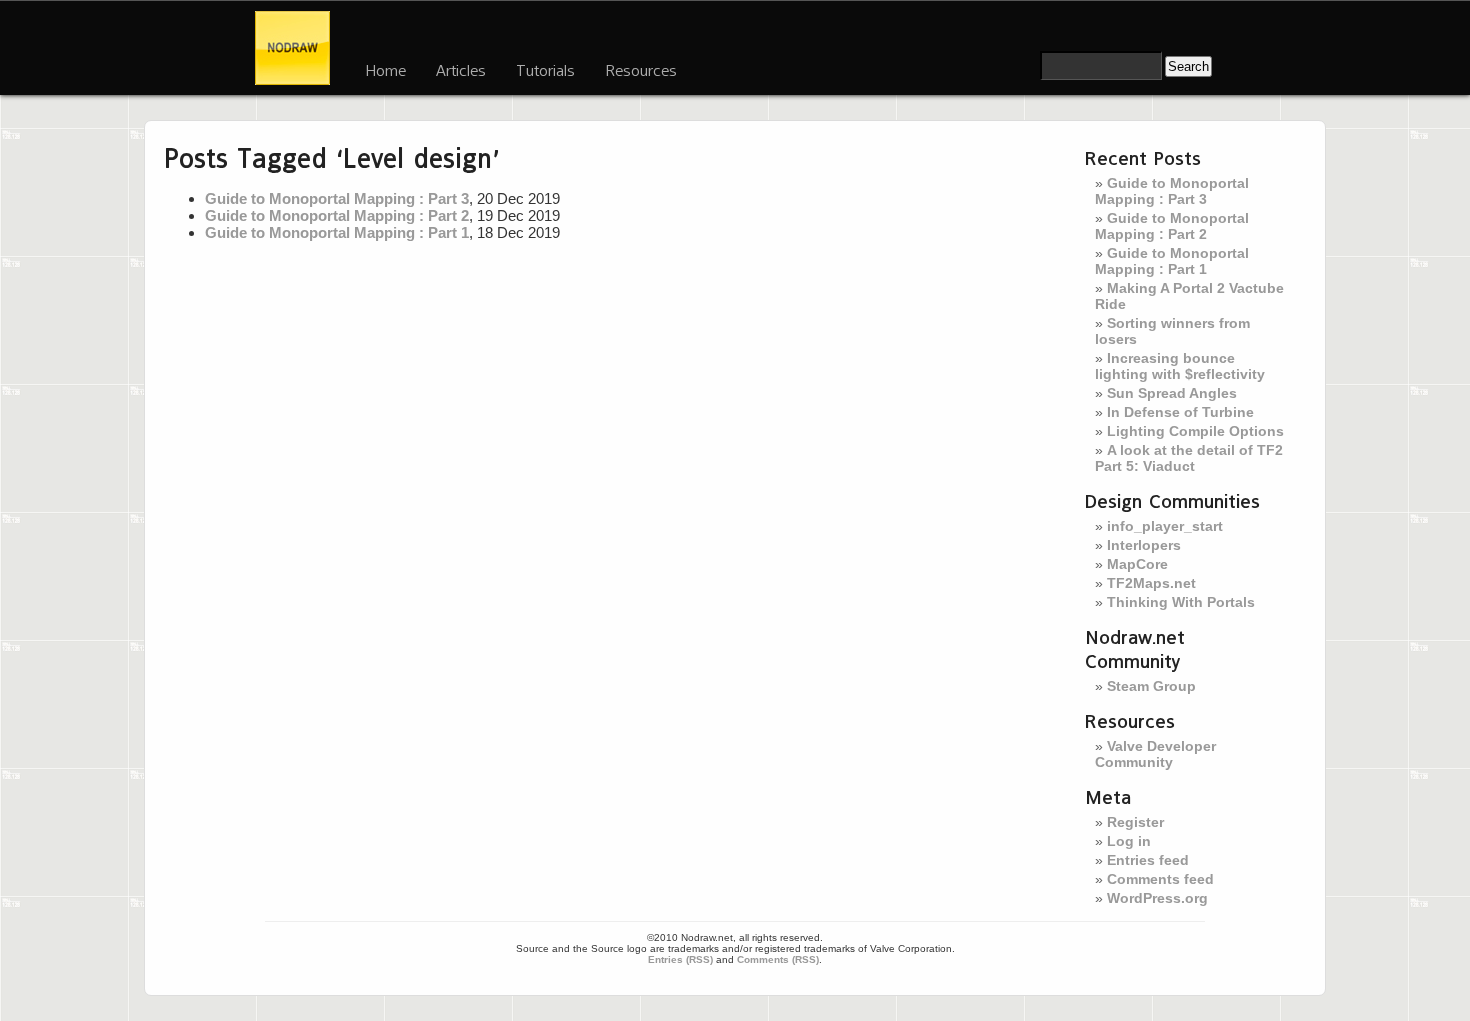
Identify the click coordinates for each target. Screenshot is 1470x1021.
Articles (461, 70)
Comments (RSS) (778, 959)
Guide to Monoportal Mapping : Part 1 (337, 232)
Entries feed (1148, 860)
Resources (641, 70)
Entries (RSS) (680, 959)
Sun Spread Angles (1172, 393)
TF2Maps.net (1151, 583)
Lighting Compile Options (1195, 431)
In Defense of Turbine (1180, 412)
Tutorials (545, 70)
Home (385, 70)
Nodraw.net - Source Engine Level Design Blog (292, 48)
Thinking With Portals (1181, 602)
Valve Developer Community (1155, 754)
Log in (1129, 841)
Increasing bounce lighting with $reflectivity (1180, 366)
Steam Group (1151, 686)
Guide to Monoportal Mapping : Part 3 (337, 198)
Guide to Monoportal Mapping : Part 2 (337, 215)
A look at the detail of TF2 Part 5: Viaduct (1189, 458)
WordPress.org (1157, 898)
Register (1135, 822)
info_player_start (1165, 526)
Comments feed (1160, 879)
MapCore (1137, 564)
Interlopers (1144, 545)
